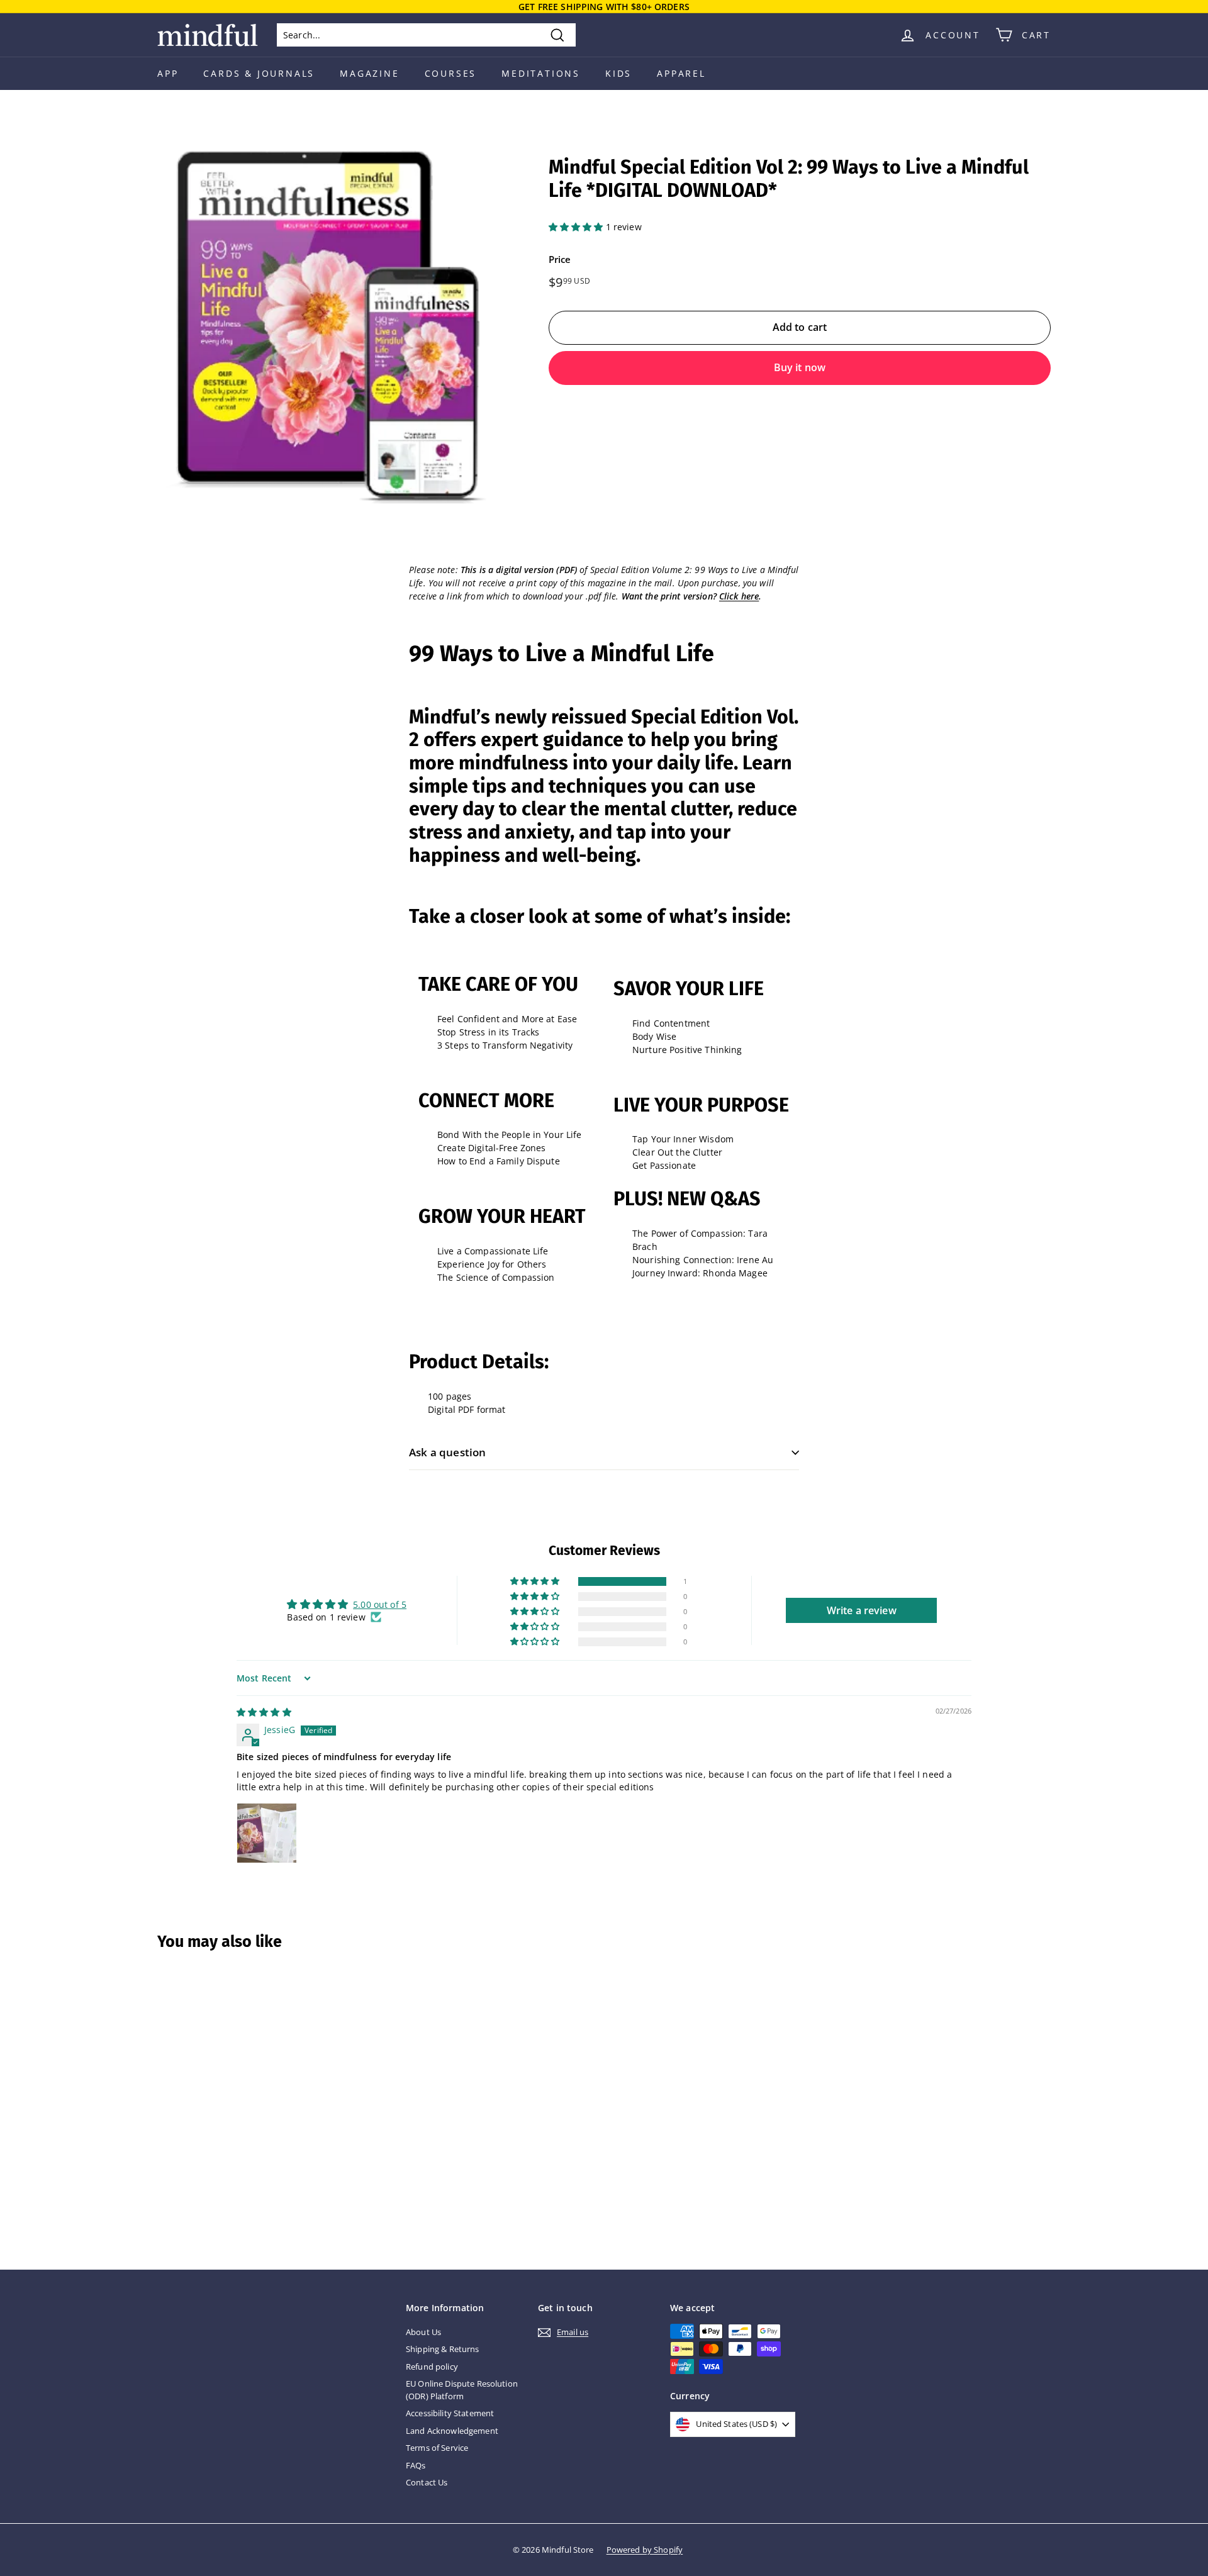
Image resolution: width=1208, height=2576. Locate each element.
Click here (739, 596)
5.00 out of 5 (380, 1604)
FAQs (416, 2465)
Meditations (541, 73)
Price (560, 259)
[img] (264, 1712)
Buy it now (800, 367)
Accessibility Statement (450, 2413)
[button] (577, 227)
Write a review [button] (862, 1610)
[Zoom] (332, 330)
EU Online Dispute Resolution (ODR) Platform (462, 2390)
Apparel (681, 73)
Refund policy (432, 2367)
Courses (451, 73)
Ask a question (447, 1452)
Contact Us (427, 2482)
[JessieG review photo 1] (267, 1833)
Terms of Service (437, 2448)
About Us (423, 2332)
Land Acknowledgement (452, 2431)
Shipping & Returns (443, 2349)
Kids (618, 73)
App (168, 73)
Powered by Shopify (645, 2550)
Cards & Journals (259, 73)
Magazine (369, 73)
